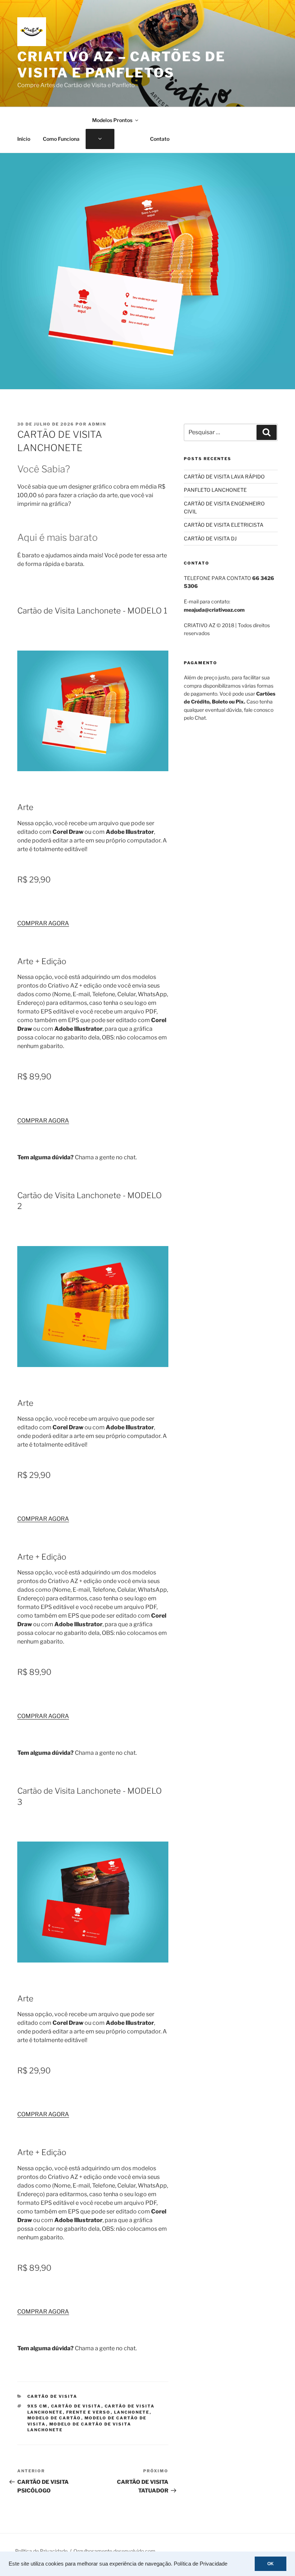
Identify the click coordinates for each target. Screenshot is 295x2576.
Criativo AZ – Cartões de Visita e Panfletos (121, 65)
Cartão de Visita (53, 2396)
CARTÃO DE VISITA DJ (210, 538)
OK (271, 2564)
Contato (160, 139)
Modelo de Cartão (54, 2418)
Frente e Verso (88, 2412)
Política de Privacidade (201, 2564)
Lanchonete (132, 2412)
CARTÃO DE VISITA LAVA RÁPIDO (224, 476)
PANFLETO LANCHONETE (215, 490)
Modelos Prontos (112, 120)
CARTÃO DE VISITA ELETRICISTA (224, 525)
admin (97, 424)
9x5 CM (38, 2406)
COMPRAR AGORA (43, 923)
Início (24, 139)
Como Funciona (61, 139)
